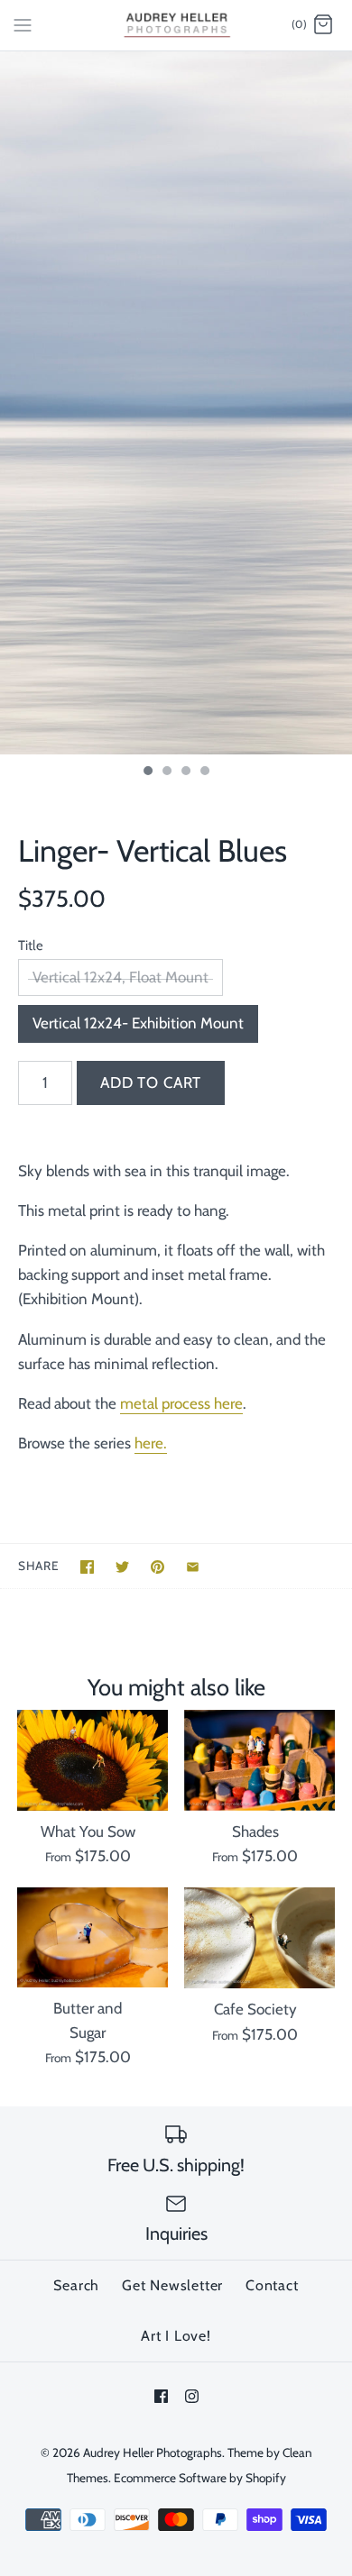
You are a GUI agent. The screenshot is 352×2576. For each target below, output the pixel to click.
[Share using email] (193, 1567)
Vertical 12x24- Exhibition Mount (138, 1023)
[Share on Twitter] (122, 1567)
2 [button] (166, 772)
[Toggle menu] (23, 24)
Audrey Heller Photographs (153, 2453)
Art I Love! (176, 2336)
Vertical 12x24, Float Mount (120, 977)
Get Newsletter (172, 2285)
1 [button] (147, 772)
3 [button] (185, 772)
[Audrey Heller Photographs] (176, 25)
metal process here (181, 1403)
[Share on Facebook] (87, 1567)
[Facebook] (161, 2396)
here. (151, 1443)
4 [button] (204, 772)
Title (31, 945)
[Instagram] (192, 2396)
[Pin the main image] (157, 1567)
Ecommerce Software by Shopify (200, 2478)
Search (76, 2285)
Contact (272, 2285)
